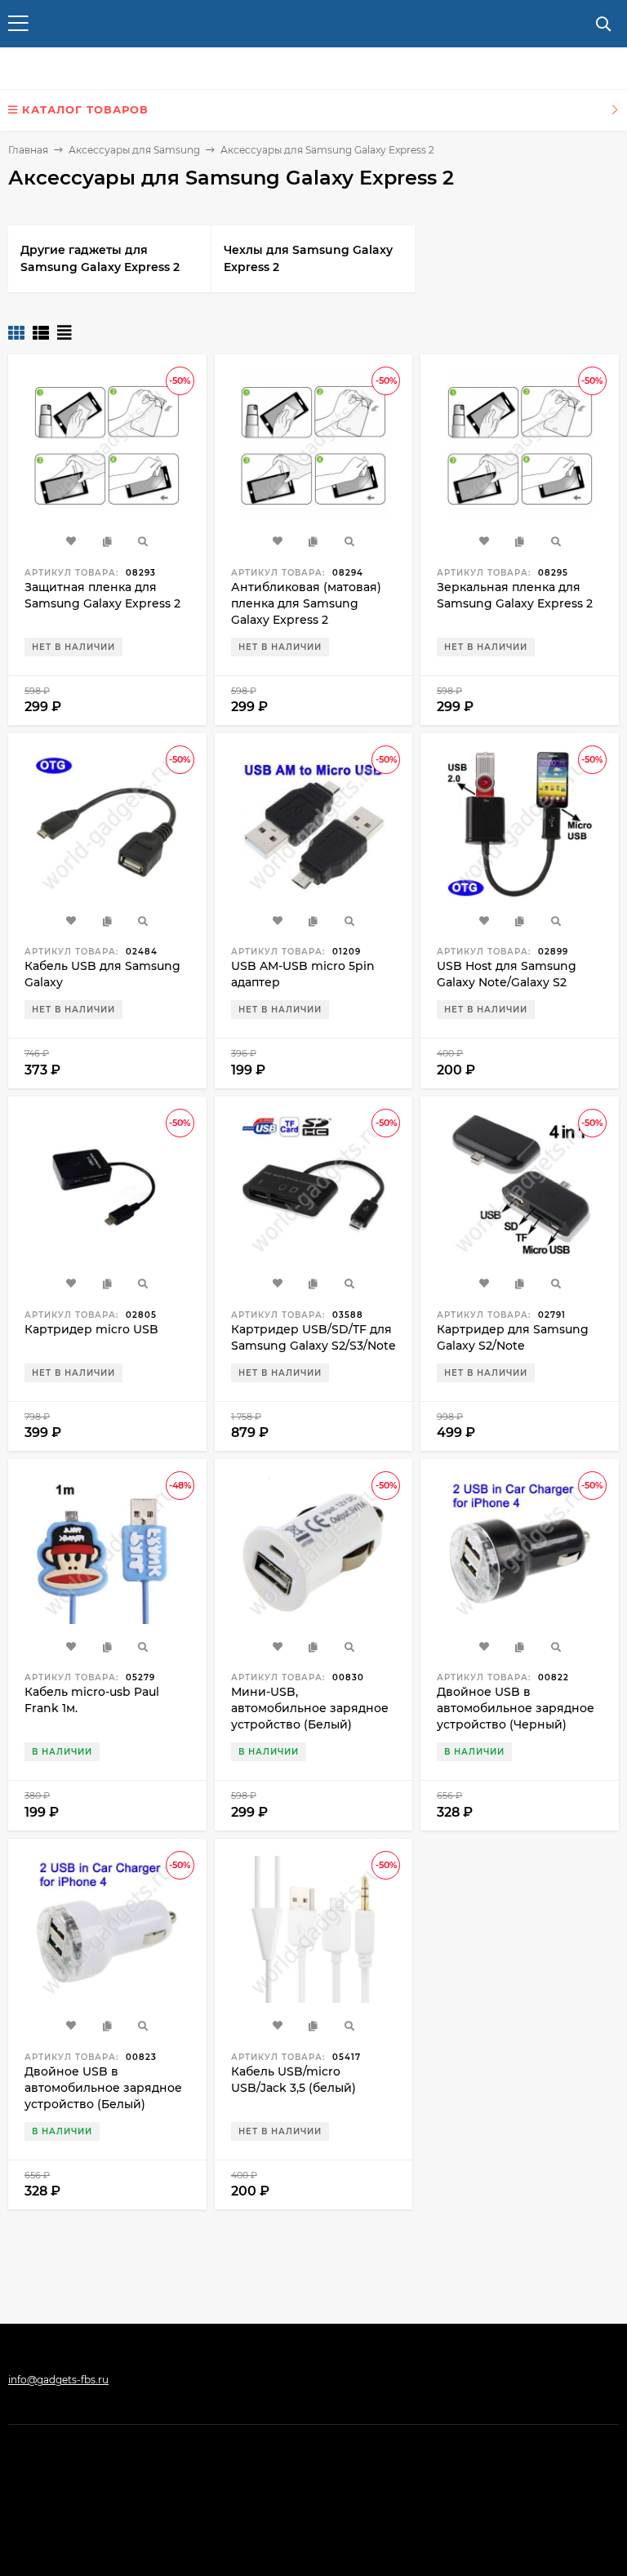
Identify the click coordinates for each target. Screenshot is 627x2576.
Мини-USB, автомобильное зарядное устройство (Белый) (310, 1708)
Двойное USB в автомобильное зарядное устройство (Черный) (516, 1708)
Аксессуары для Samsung (134, 150)
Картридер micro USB (91, 1329)
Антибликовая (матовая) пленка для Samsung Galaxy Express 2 (306, 603)
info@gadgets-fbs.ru (58, 2380)
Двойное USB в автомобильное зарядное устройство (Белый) (103, 2088)
